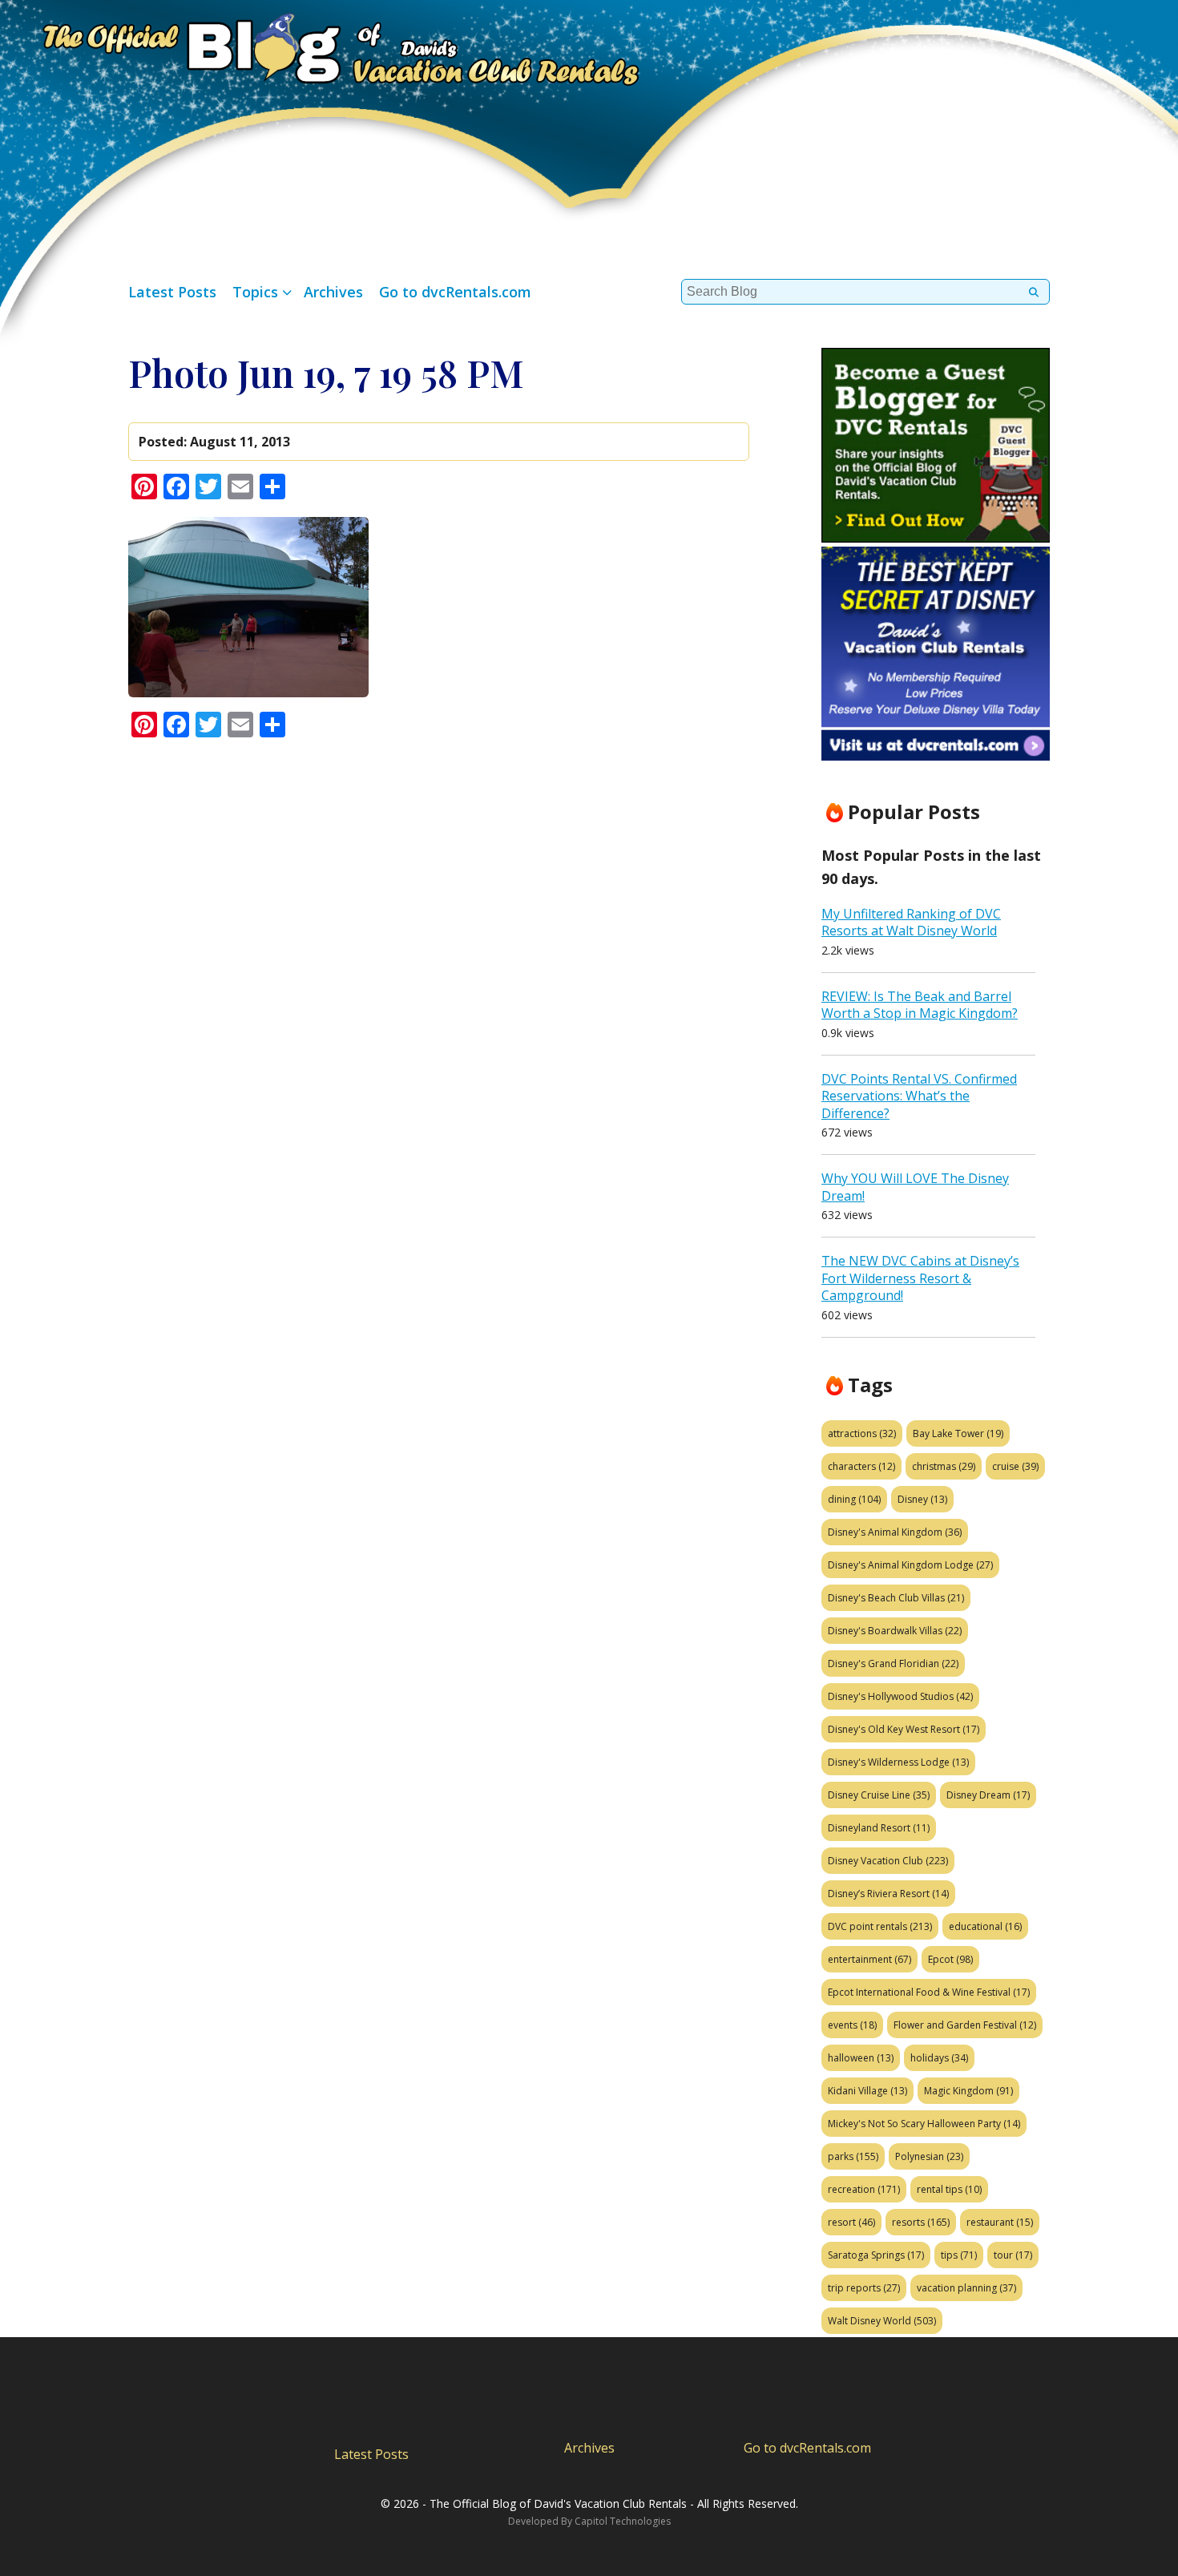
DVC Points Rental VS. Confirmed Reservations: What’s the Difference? (919, 1096)
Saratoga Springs (876, 2255)
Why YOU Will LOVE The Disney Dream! (915, 1187)
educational (985, 1926)
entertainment (869, 1959)
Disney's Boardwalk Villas (895, 1631)
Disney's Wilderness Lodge (898, 1762)
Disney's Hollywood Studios (900, 1696)
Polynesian (929, 2156)
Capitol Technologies (623, 2521)
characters (861, 1466)
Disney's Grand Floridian (893, 1663)
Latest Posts (172, 292)
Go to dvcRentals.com (455, 292)
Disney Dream (988, 1795)
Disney (922, 1499)
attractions (862, 1433)
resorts (921, 2222)
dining (854, 1499)
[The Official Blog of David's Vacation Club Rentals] (321, 46)
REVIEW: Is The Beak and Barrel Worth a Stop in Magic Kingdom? (920, 1005)
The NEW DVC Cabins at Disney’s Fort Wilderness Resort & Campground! (920, 1278)
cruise (1015, 1466)
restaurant (1000, 2222)
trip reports (864, 2288)
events (852, 2025)
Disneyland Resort (879, 1828)
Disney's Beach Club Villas (896, 1598)
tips (959, 2255)
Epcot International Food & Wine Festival (929, 1992)
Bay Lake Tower (958, 1433)
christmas (944, 1466)
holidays (939, 2058)
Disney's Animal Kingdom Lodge (910, 1565)
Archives (333, 292)
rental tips (949, 2189)
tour (1013, 2255)
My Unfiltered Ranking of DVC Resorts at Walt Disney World (911, 923)
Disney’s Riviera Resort (888, 1894)
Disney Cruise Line (879, 1795)
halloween (861, 2058)
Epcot (950, 1959)
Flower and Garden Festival (965, 2025)
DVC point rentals (880, 1926)
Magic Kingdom (968, 2091)
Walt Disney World (882, 2321)
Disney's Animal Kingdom (895, 1532)
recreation (864, 2189)
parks (853, 2156)
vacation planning (966, 2288)
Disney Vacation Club (888, 1861)
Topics (255, 292)
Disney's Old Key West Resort (904, 1729)
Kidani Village (867, 2091)
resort (851, 2222)
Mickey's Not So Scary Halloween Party (924, 2124)
